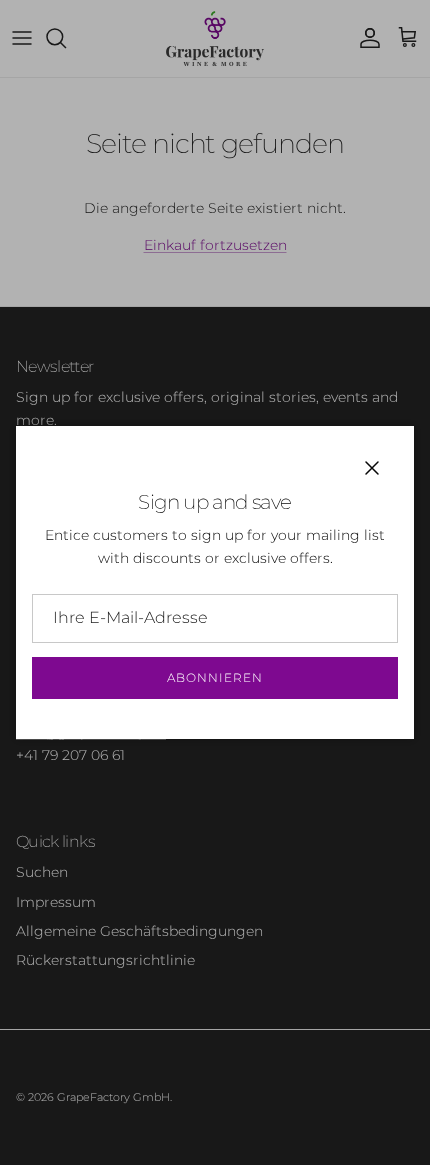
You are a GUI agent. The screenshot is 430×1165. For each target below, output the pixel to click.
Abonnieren (215, 677)
